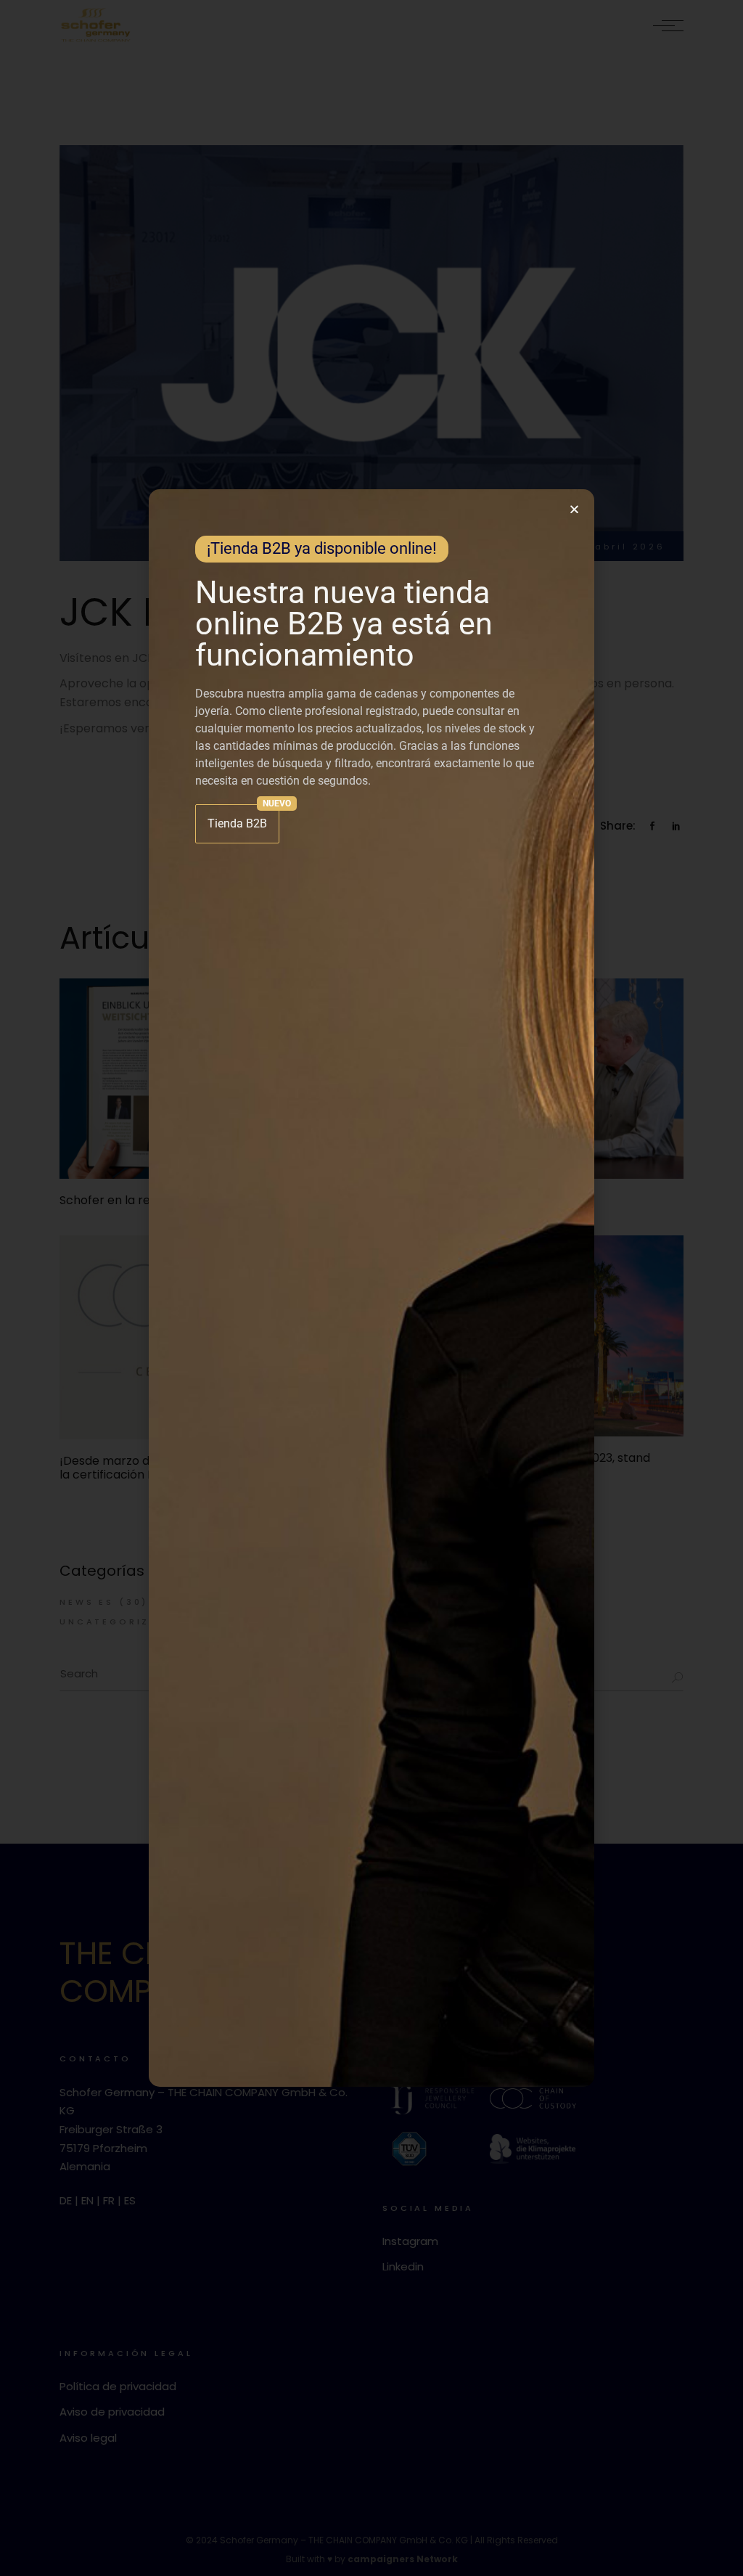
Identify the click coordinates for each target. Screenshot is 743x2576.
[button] (574, 509)
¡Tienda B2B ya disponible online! (322, 548)
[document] (371, 1288)
